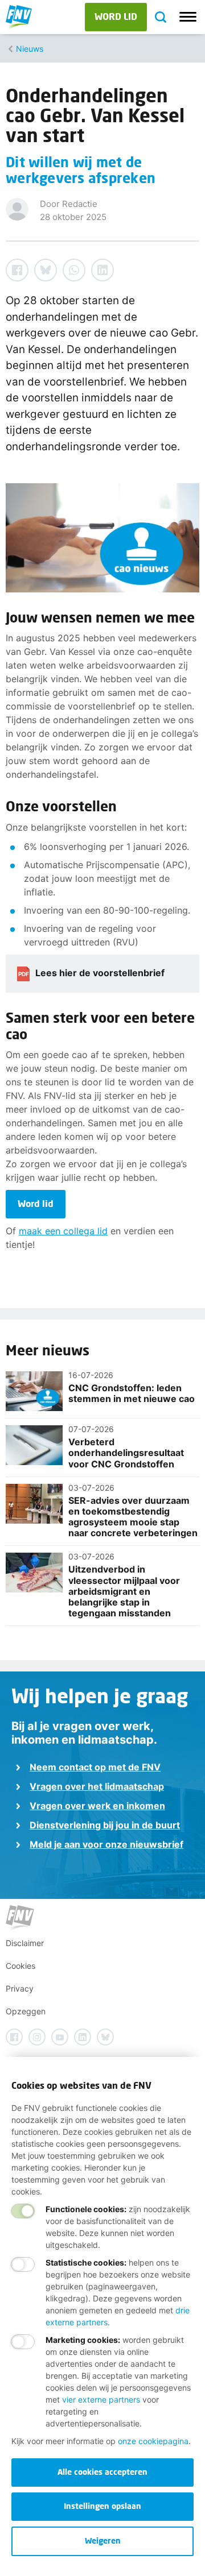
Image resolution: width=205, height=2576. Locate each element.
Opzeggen (26, 2011)
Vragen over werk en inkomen (97, 1806)
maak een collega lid (63, 1231)
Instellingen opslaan (102, 2506)
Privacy (20, 1988)
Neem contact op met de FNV (95, 1767)
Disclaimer (25, 1943)
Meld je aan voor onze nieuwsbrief (106, 1844)
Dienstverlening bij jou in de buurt (105, 1825)
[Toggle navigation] (188, 17)
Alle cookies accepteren (102, 2472)
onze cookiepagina (153, 2441)
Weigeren (103, 2540)
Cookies (20, 1966)
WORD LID (116, 16)
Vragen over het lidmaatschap (97, 1786)
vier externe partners (101, 2399)
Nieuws (30, 49)
